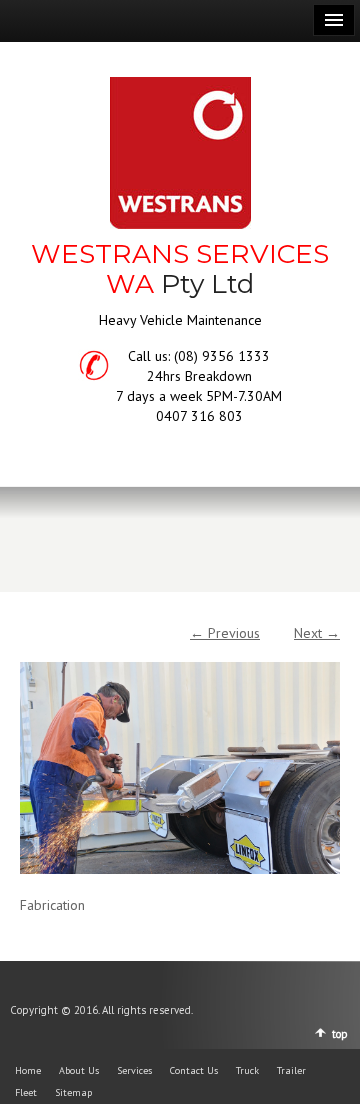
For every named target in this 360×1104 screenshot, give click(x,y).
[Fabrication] (180, 758)
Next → (317, 633)
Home (28, 1070)
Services (134, 1070)
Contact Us (194, 1070)
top (340, 1034)
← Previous (225, 633)
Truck (247, 1070)
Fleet (26, 1092)
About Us (79, 1070)
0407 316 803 (199, 416)
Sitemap (73, 1092)
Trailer (291, 1070)
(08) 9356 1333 (222, 356)
